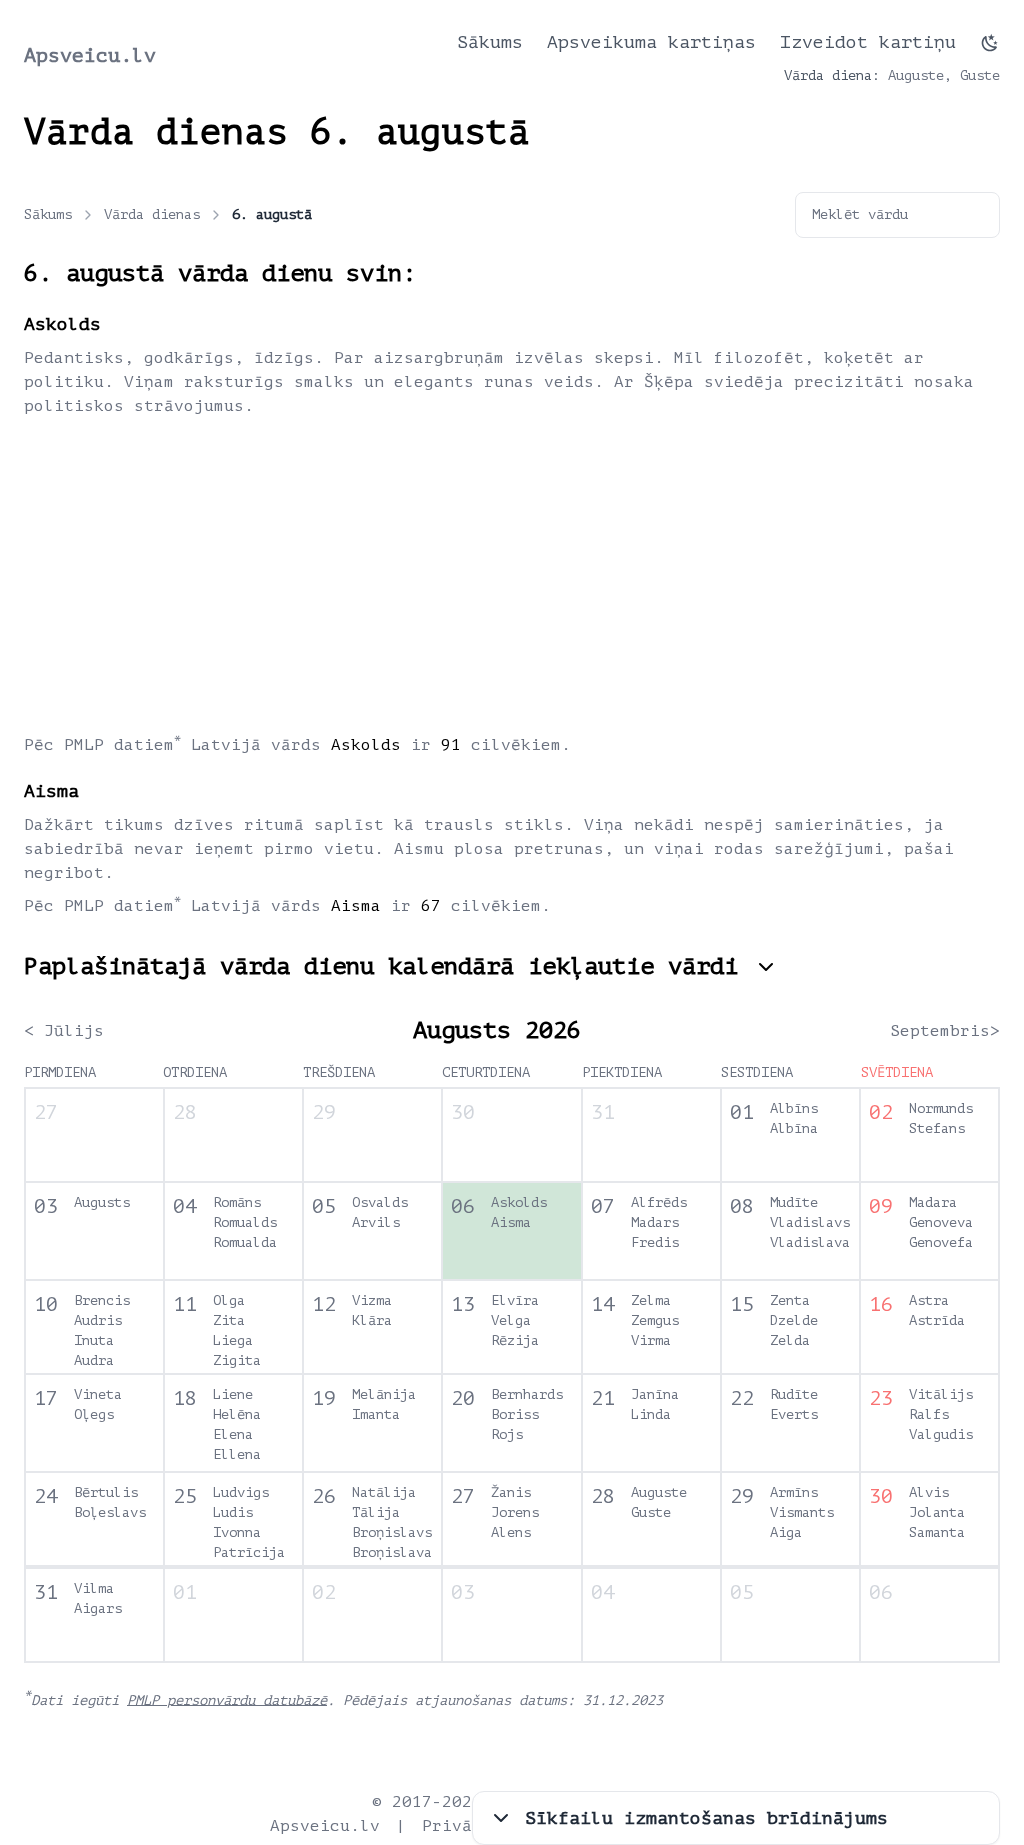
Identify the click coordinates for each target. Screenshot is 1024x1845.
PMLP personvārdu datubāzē (227, 1699)
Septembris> (945, 1031)
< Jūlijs (64, 1031)
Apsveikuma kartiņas (651, 42)
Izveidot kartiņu (868, 42)
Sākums (490, 42)
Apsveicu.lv (90, 55)
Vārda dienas (152, 214)
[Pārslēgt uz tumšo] (990, 43)
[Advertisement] (512, 574)
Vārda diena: (832, 75)
